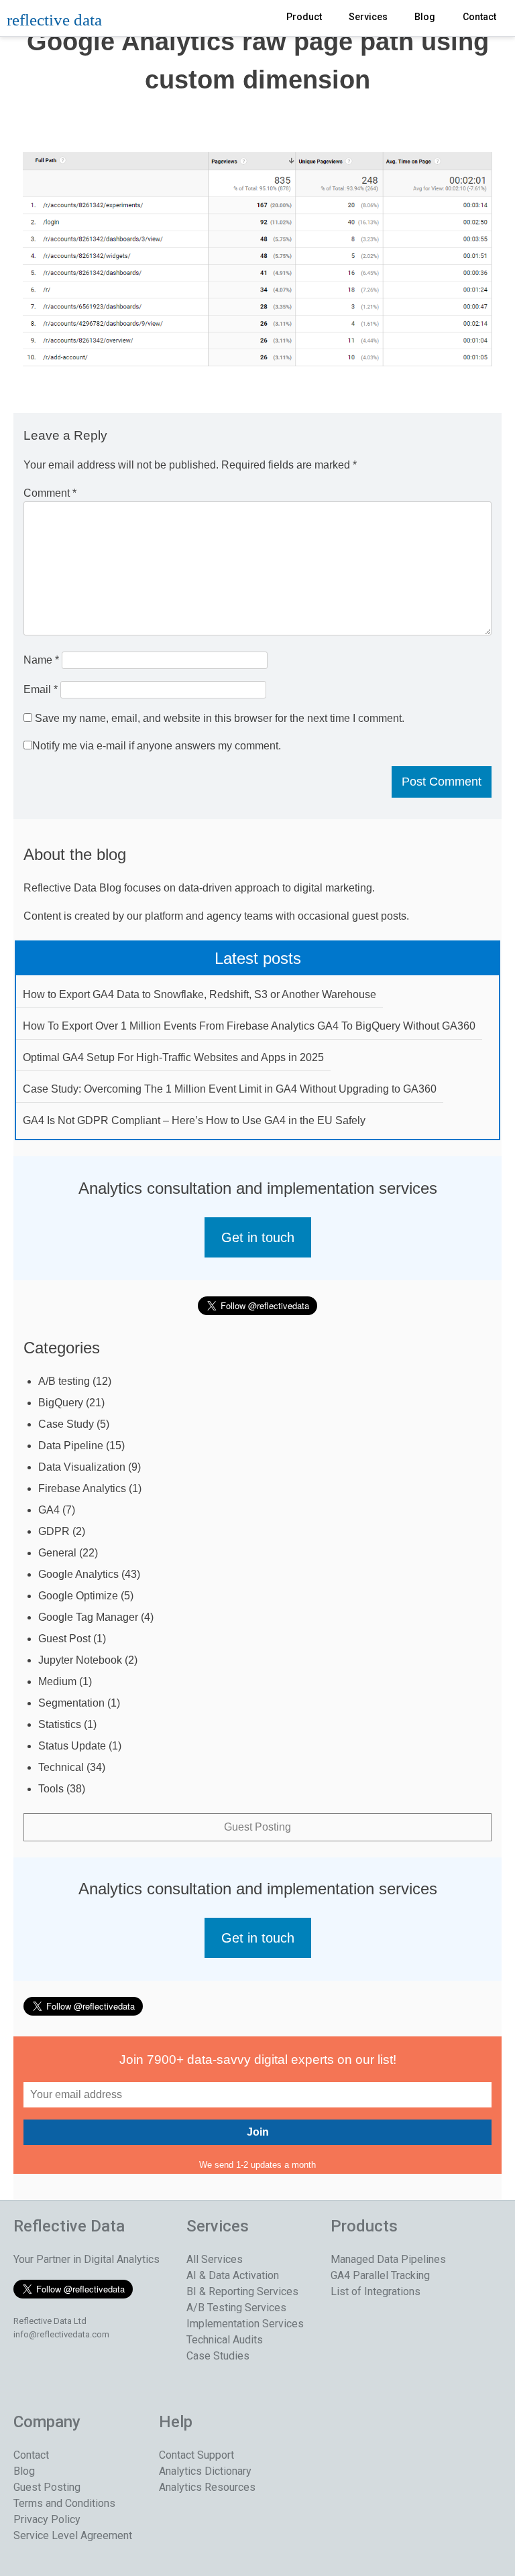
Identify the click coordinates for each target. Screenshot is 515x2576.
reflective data (54, 20)
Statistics (60, 1724)
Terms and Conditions (64, 2503)
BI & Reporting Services (242, 2291)
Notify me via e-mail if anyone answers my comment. (157, 746)
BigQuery (61, 1403)
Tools (51, 1789)
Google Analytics (78, 1574)
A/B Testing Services (236, 2308)
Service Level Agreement (73, 2535)
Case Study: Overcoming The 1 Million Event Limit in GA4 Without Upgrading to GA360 (230, 1089)
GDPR (54, 1531)
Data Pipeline (71, 1446)
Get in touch (258, 1237)
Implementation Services (245, 2324)
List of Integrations (376, 2291)
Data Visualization (82, 1467)
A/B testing (64, 1381)
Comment (50, 493)
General (57, 1553)
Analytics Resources (207, 2487)
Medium (57, 1681)
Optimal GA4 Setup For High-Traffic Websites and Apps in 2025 (173, 1057)
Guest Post (64, 1639)
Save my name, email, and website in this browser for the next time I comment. (220, 718)
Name (41, 660)
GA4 (49, 1510)
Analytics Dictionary (205, 2471)
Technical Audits (225, 2340)
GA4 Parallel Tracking (380, 2275)
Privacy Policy (47, 2519)
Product (304, 17)
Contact (479, 17)
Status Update (72, 1746)
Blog (425, 17)
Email (41, 689)
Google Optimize (78, 1596)
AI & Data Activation (233, 2275)
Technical (61, 1767)
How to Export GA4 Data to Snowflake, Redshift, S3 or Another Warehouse (199, 994)
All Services (215, 2259)
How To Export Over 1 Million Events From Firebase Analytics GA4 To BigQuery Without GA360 (249, 1026)
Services (368, 17)
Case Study (66, 1424)
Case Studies (218, 2356)
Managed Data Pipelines (388, 2259)
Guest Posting (257, 1827)
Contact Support (196, 2455)
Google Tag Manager (88, 1617)
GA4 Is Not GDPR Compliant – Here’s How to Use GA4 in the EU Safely (194, 1120)
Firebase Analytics (82, 1488)
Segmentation (71, 1703)
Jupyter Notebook (80, 1660)
